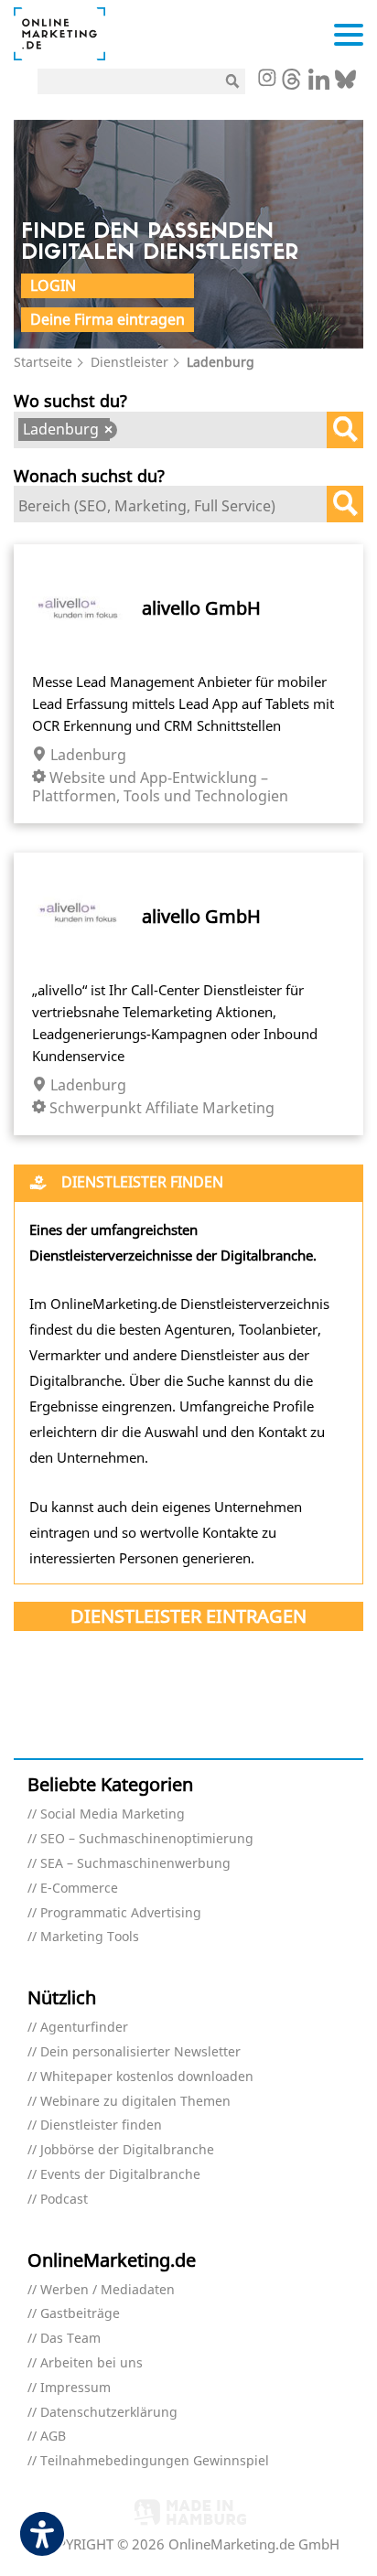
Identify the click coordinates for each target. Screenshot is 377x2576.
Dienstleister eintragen (188, 1616)
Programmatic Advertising (121, 1913)
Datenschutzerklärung (109, 2413)
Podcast (64, 2200)
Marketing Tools (90, 1937)
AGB (53, 2436)
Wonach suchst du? (89, 475)
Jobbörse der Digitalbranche (127, 2150)
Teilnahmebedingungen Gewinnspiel (155, 2461)
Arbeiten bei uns (92, 2363)
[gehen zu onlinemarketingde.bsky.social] (345, 84)
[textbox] (129, 432)
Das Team (70, 2339)
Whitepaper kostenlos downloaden (147, 2077)
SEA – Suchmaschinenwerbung (135, 1864)
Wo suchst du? (70, 400)
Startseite (43, 362)
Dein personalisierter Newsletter (140, 2052)
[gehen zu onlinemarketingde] (266, 80)
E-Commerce (79, 1889)
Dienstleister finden (101, 2125)
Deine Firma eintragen (108, 319)
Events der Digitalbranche (120, 2175)
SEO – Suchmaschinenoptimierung (147, 1839)
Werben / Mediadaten (108, 2290)
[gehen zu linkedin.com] (319, 84)
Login (53, 285)
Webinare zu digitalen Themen (135, 2102)
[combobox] (188, 430)
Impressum (75, 2388)
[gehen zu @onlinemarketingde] (291, 84)
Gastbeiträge (80, 2314)
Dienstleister (129, 362)
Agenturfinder (84, 2028)
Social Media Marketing (113, 1814)
